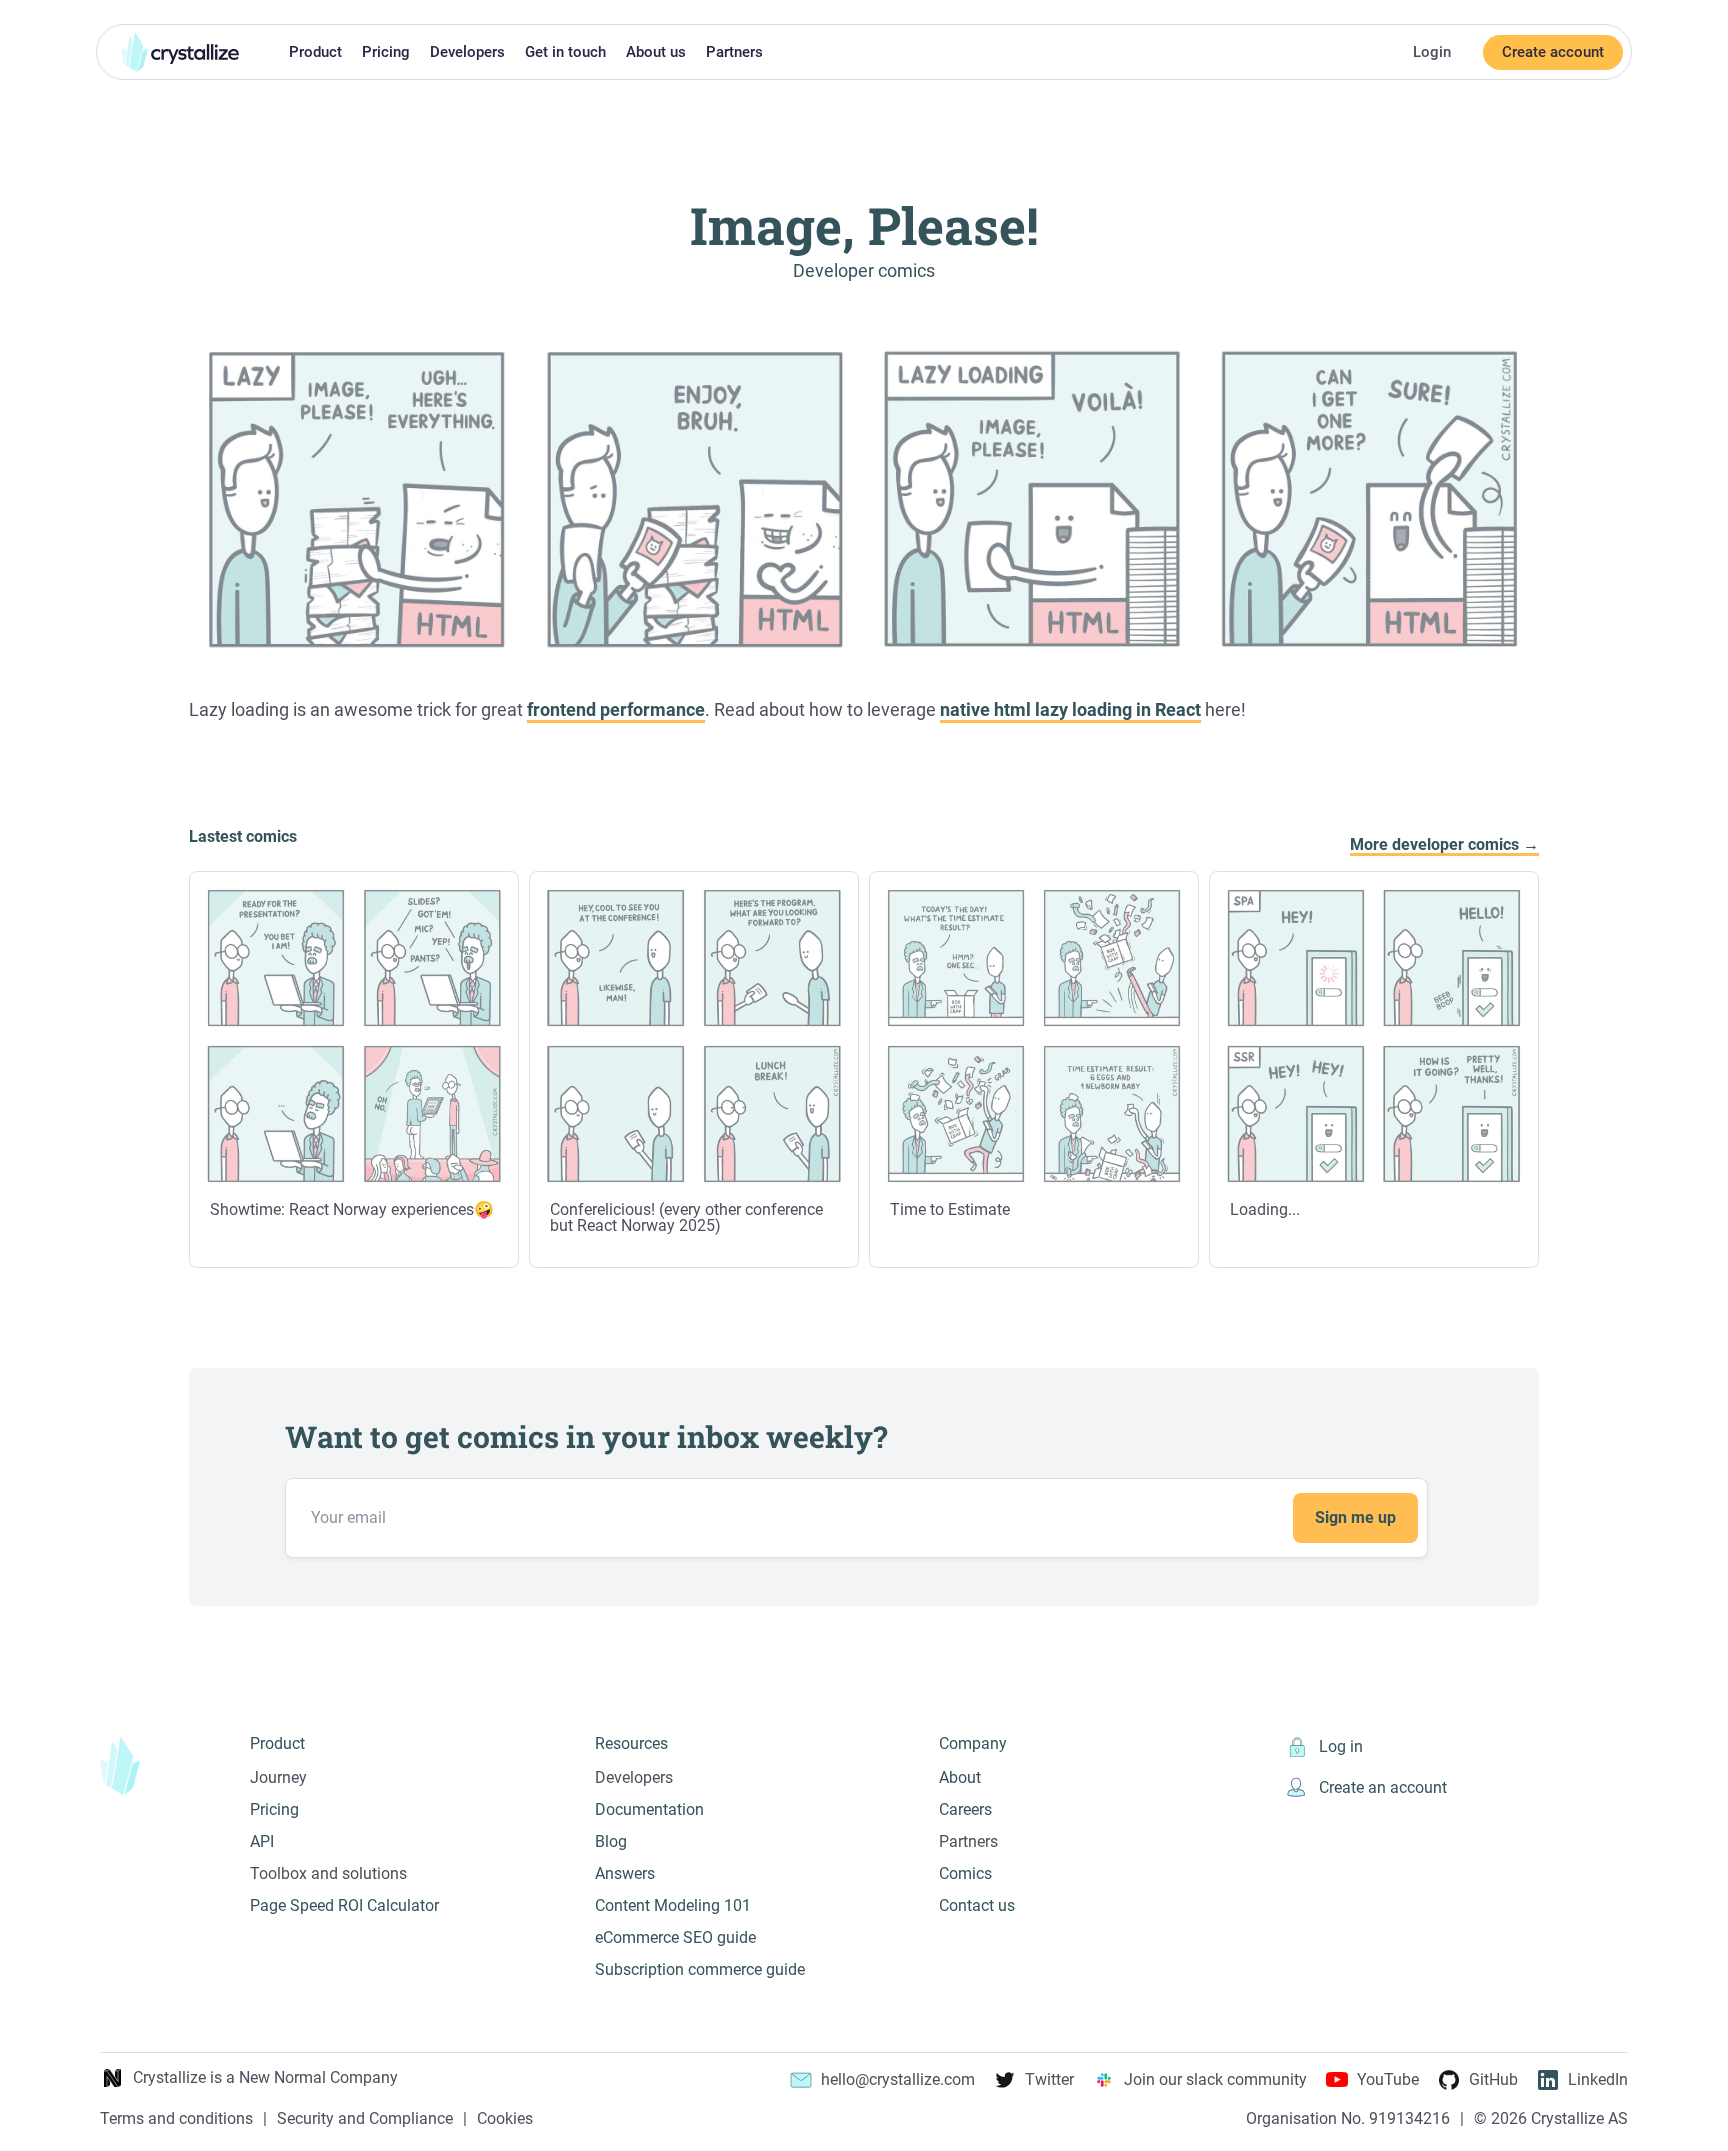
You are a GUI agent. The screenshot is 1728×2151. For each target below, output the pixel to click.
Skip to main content (8, 12)
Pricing (386, 52)
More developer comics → (1444, 845)
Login (1432, 52)
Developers (467, 52)
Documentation (649, 1809)
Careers (965, 1809)
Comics (965, 1873)
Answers (625, 1873)
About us (656, 52)
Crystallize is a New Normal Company (265, 2077)
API (262, 1841)
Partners (734, 52)
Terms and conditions (176, 2119)
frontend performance (616, 710)
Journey (278, 1777)
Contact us (977, 1905)
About (960, 1777)
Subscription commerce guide (700, 1969)
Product (315, 52)
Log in (1341, 1746)
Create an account (1383, 1787)
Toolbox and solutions (328, 1873)
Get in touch (565, 52)
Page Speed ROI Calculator (344, 1905)
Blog (611, 1841)
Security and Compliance (365, 2119)
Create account (1553, 52)
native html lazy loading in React (1070, 710)
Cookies (505, 2119)
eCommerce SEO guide (675, 1937)
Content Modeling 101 (673, 1905)
